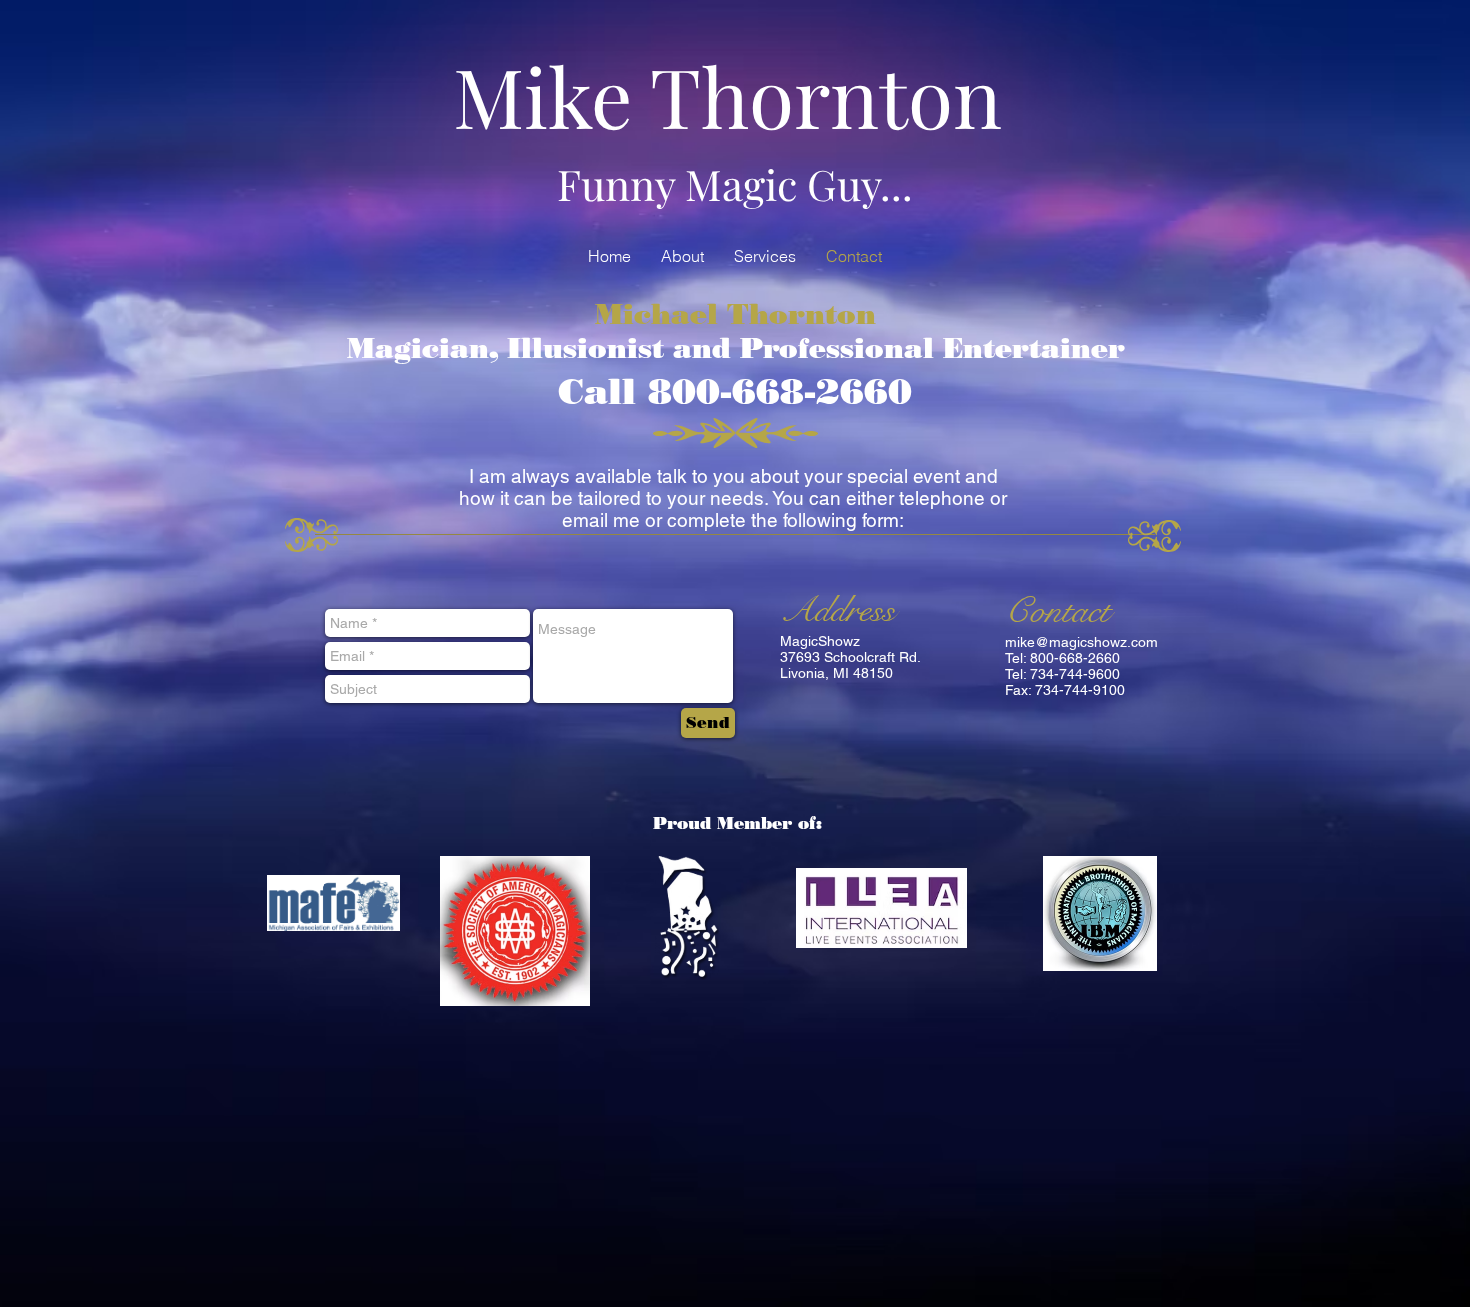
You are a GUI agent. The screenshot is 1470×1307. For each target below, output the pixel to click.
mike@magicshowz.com (1081, 642)
